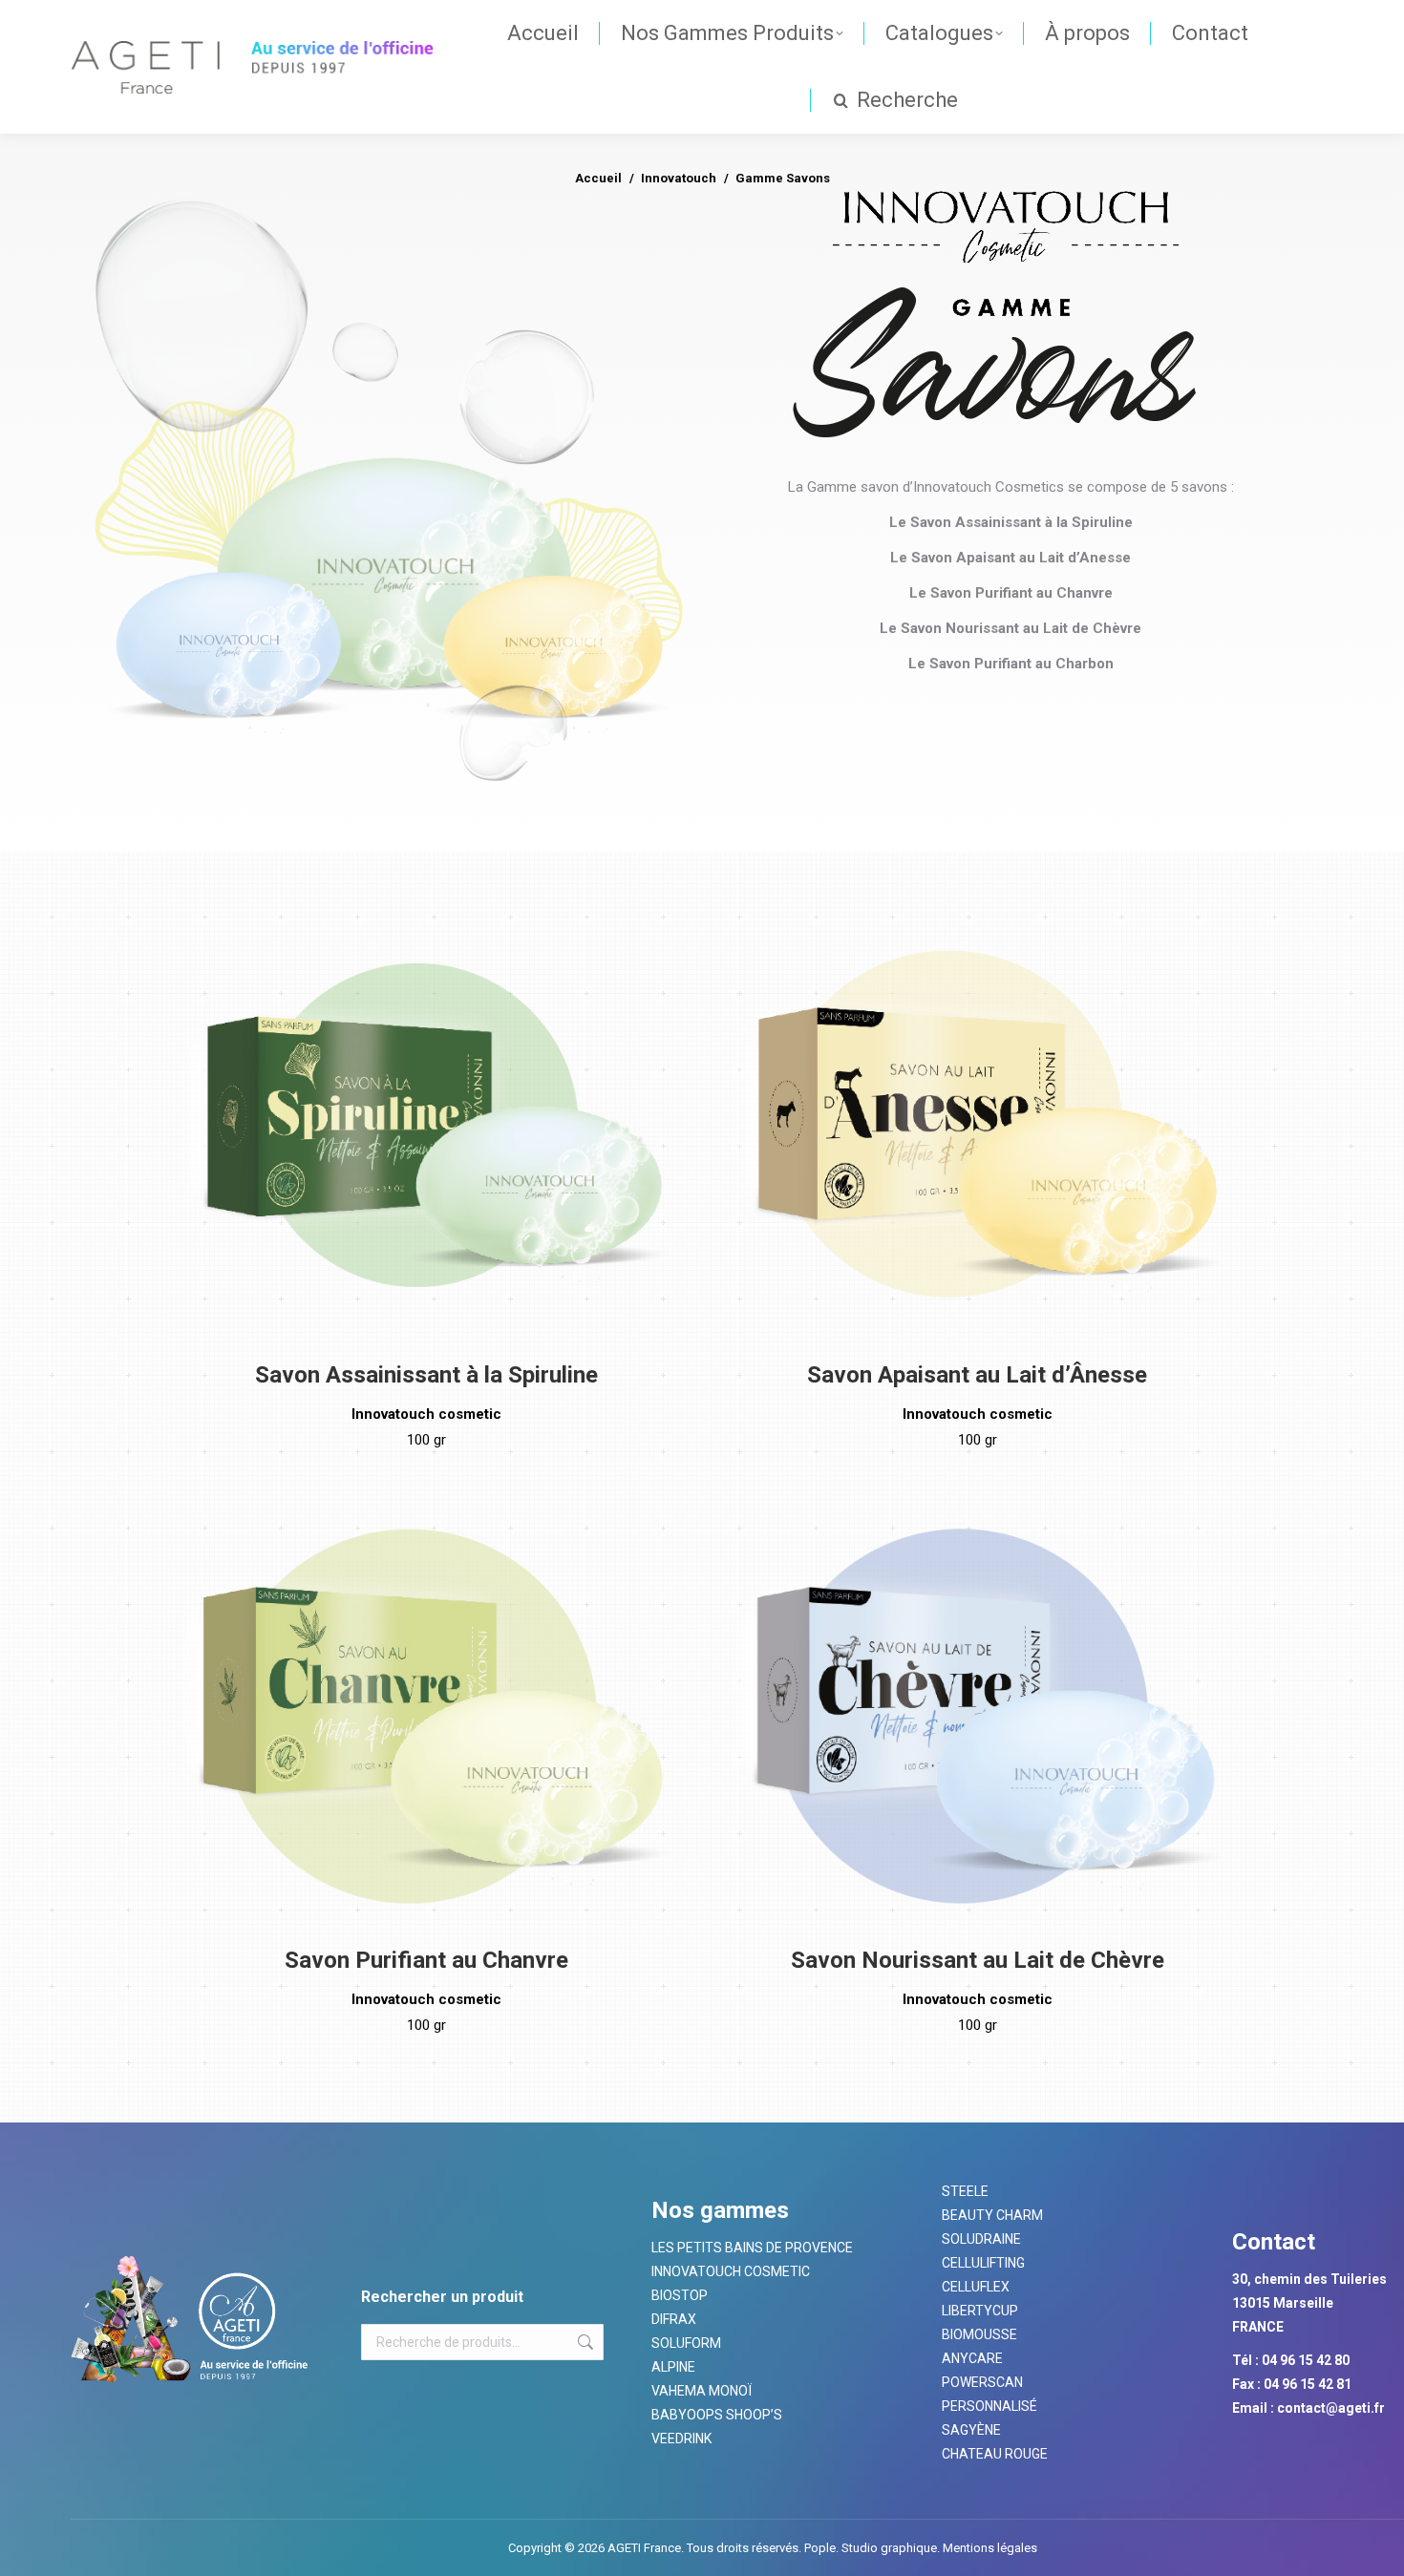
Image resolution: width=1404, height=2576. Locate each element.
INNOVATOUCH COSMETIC (731, 2271)
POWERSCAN (982, 2382)
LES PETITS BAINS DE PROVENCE (752, 2248)
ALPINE (673, 2367)
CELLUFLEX (976, 2287)
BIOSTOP (680, 2295)
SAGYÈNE (971, 2430)
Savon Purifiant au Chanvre (426, 1960)
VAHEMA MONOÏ (702, 2391)
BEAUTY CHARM (992, 2215)
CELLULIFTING (983, 2263)
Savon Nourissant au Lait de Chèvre (978, 1960)
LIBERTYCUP (980, 2311)
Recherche (584, 2342)
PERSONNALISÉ (989, 2406)
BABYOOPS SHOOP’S (717, 2415)
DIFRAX (674, 2319)
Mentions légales (989, 2548)
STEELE (965, 2191)
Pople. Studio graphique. (872, 2548)
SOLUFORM (686, 2343)
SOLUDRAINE (981, 2239)
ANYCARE (972, 2358)
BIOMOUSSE (979, 2334)
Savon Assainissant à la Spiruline (426, 1375)
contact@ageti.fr (1331, 2408)
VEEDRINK (681, 2439)
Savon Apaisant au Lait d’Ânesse (977, 1375)
